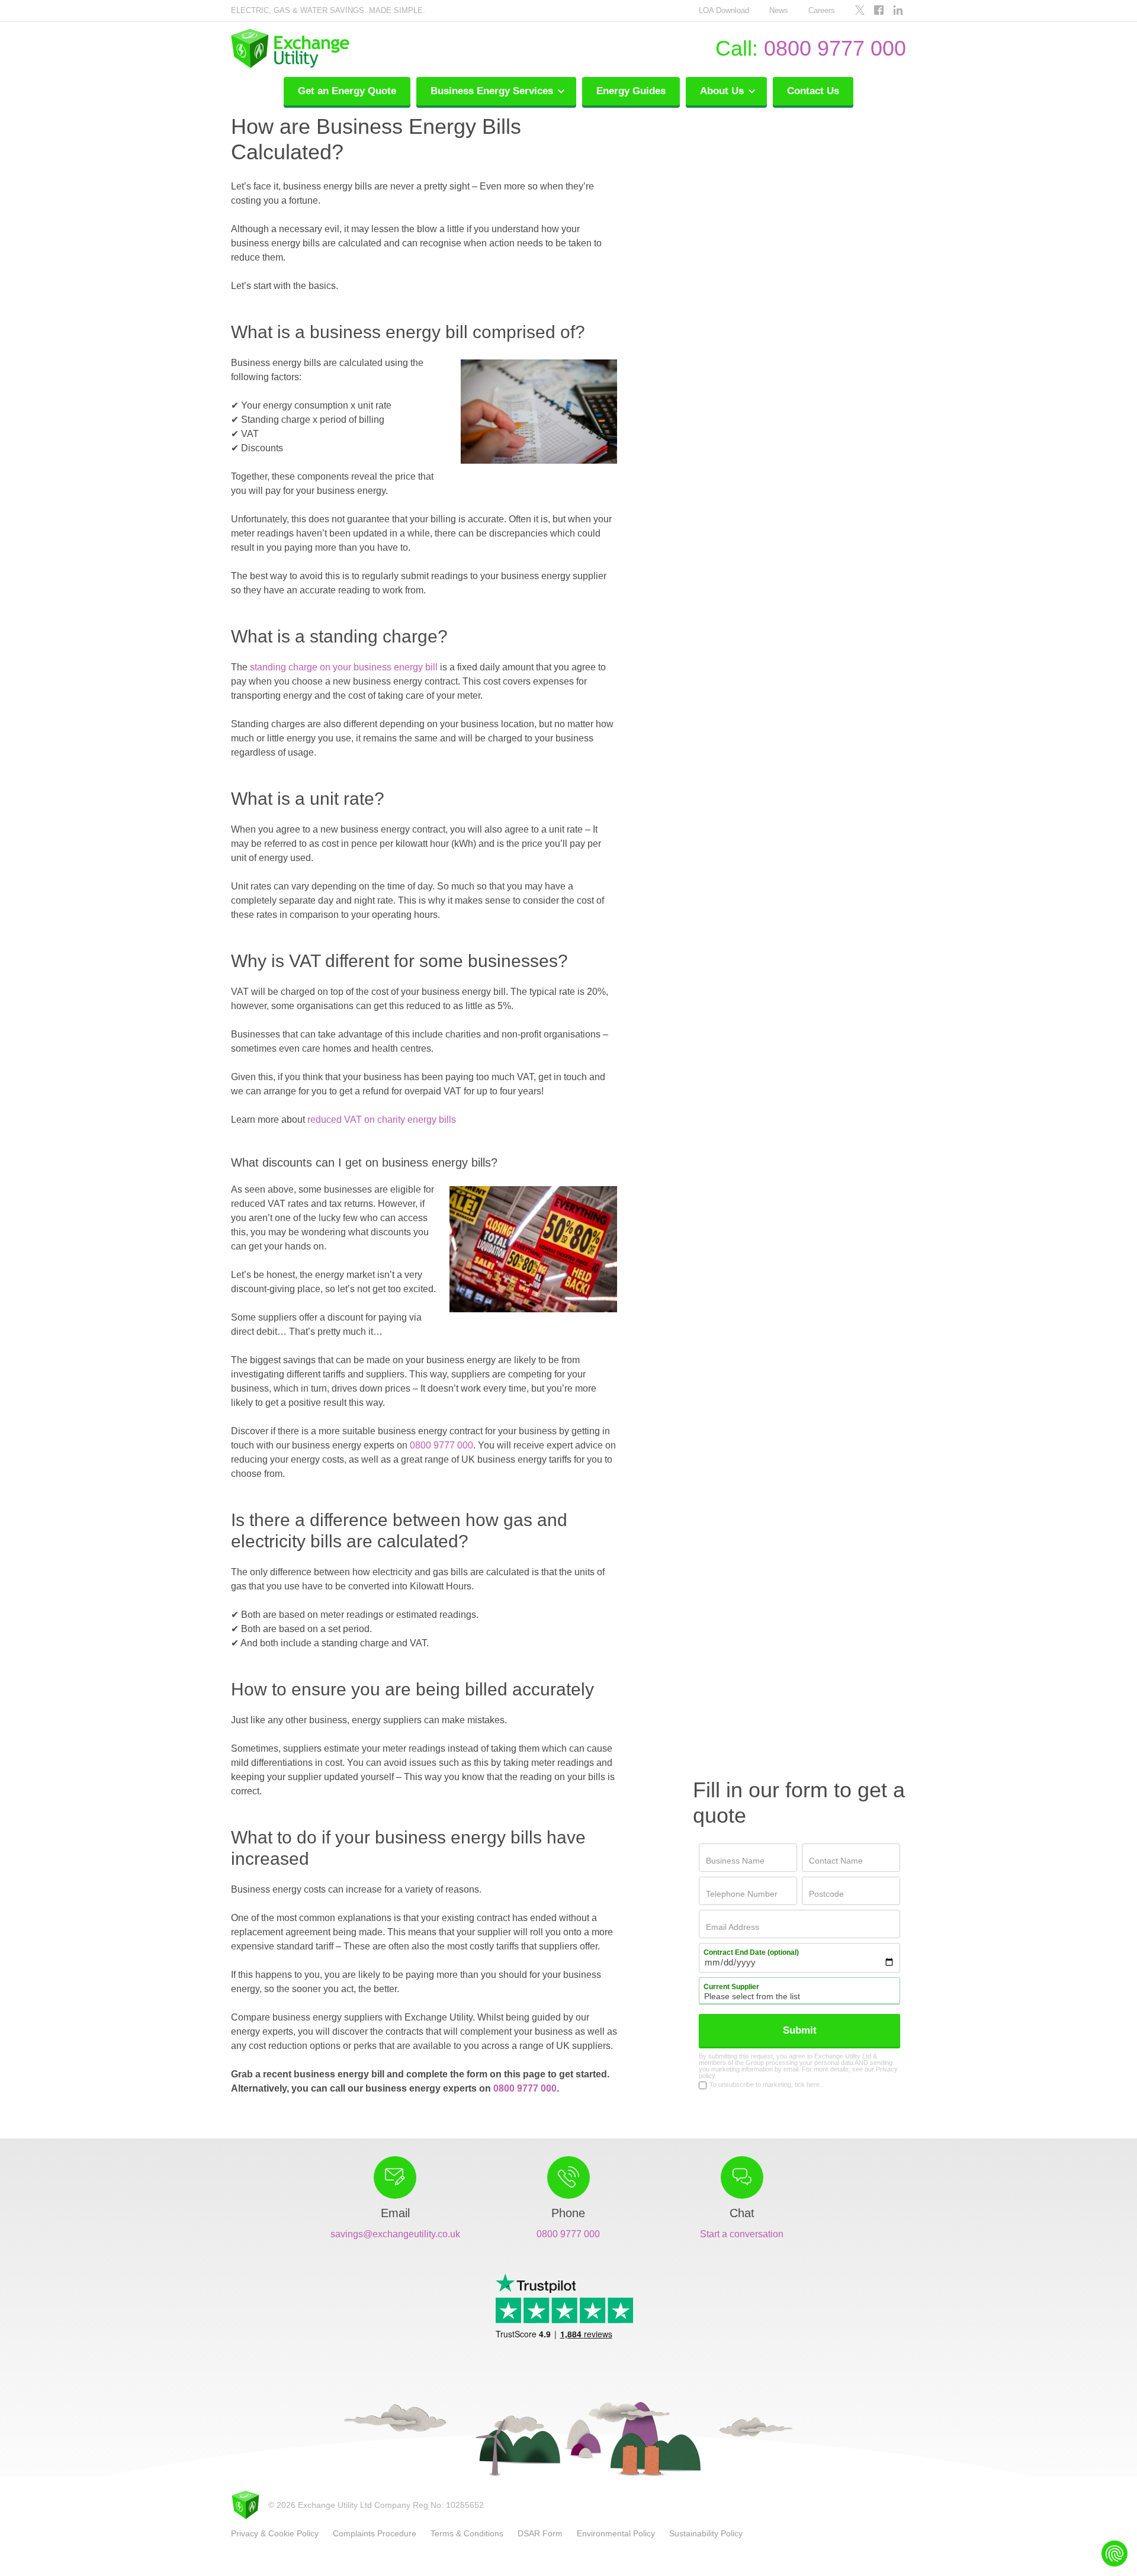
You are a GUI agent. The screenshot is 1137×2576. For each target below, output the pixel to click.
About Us (723, 91)
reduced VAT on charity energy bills (382, 1120)
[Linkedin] (898, 11)
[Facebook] (879, 11)
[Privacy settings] (1114, 2553)
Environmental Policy (616, 2533)
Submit (800, 2030)
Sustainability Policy (706, 2533)
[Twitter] (860, 11)
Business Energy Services (493, 91)
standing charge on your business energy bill (344, 667)
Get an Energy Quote (347, 91)
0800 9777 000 (835, 48)
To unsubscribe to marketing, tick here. (765, 2085)
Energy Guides (631, 91)
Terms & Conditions (467, 2533)
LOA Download (724, 10)
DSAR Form (540, 2533)
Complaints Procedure (375, 2533)
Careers (822, 10)
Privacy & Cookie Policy (275, 2533)
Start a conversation (742, 2234)
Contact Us (813, 91)
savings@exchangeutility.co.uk (395, 2234)
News (779, 10)
